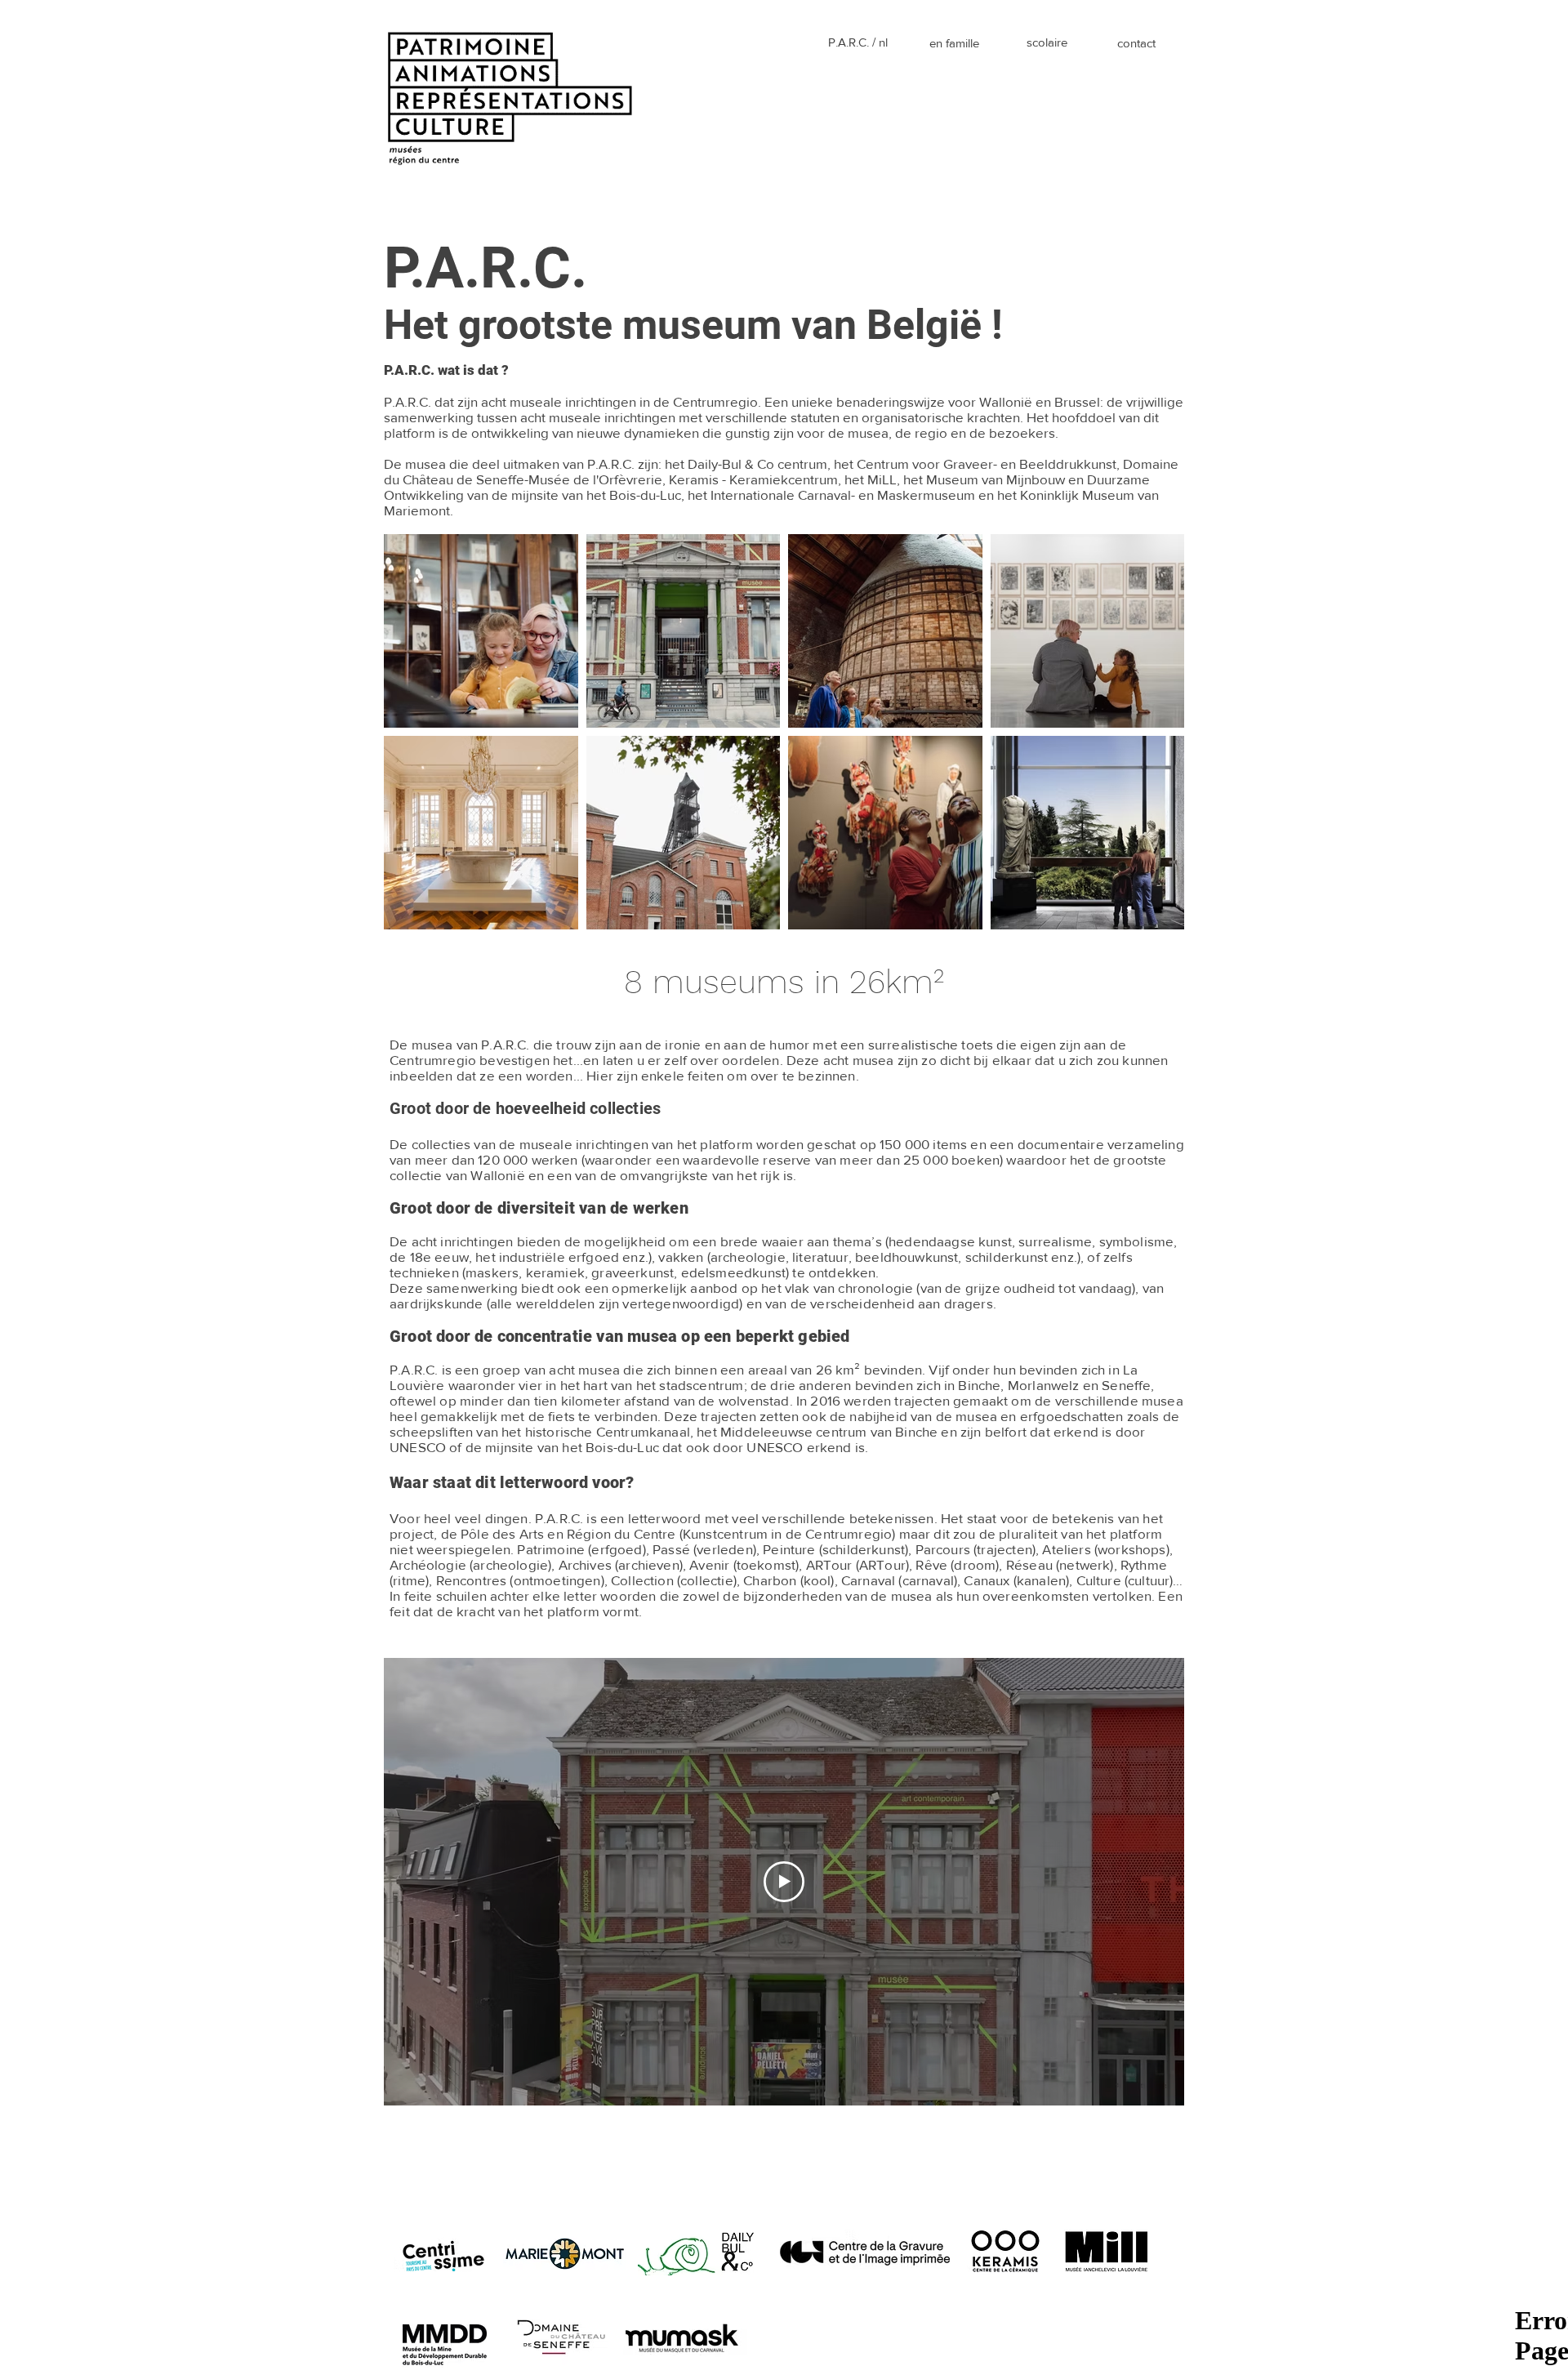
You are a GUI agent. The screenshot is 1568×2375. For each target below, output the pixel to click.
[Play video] (784, 1882)
